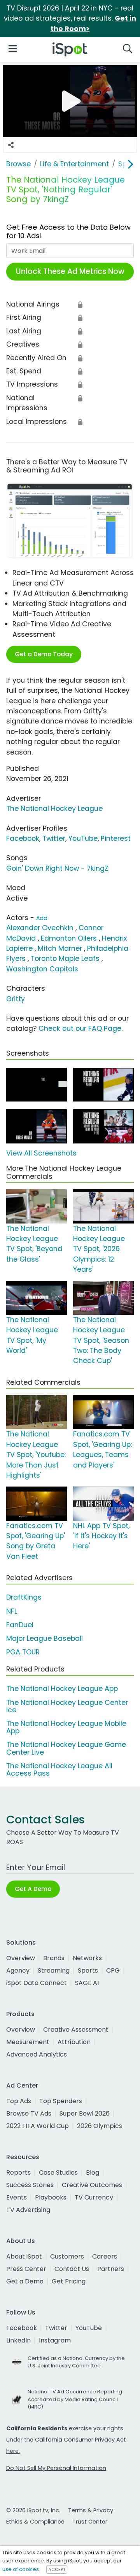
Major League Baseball (45, 1638)
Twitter (54, 838)
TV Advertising (28, 2210)
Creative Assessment (76, 2030)
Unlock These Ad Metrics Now (70, 271)
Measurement (28, 2042)
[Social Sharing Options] (11, 145)
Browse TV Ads (29, 2113)
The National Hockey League (54, 809)
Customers (67, 2256)
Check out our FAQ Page (80, 1028)
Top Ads (19, 2101)
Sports (88, 1970)
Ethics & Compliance (35, 2522)
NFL (12, 1611)
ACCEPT (57, 2569)
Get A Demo (33, 1889)
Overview (21, 1958)
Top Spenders (61, 2101)
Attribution (74, 2042)
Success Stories (30, 2185)
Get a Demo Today (44, 654)
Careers (105, 2256)
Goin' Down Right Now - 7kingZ (57, 868)
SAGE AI (87, 1983)
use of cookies (21, 2569)
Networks (87, 1958)
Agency (18, 1970)
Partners (111, 2269)
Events (17, 2197)
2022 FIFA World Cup (38, 2126)
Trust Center (90, 2522)
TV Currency (94, 2197)
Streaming (54, 1970)
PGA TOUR (23, 1652)
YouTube (83, 838)
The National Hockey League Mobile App (66, 1727)
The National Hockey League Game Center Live (66, 1748)
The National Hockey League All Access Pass (59, 1770)
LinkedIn (18, 2340)
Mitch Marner (60, 948)
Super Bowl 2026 (85, 2113)
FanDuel (20, 1625)
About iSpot (24, 2256)
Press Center (26, 2269)
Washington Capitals (42, 969)
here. (13, 2451)
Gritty (16, 999)
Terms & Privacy (91, 2510)
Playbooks (51, 2197)
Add (42, 918)
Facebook (23, 838)
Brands (54, 1958)
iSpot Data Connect (37, 1983)
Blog (93, 2173)
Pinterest (116, 838)
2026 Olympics (100, 2126)
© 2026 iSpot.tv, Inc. (33, 2510)
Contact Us (72, 2269)
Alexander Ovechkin (40, 928)
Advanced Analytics (37, 2054)
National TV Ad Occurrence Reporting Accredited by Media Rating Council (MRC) (75, 2399)
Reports (18, 2173)
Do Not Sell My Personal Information (56, 2468)
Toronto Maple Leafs (65, 959)
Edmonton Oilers (69, 938)
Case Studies (58, 2173)
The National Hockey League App (62, 1689)
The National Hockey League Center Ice (67, 1706)
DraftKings (24, 1597)
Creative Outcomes (92, 2185)
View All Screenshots (41, 1153)
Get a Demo (25, 2281)
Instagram (55, 2340)
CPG (113, 1970)
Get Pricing (69, 2281)
